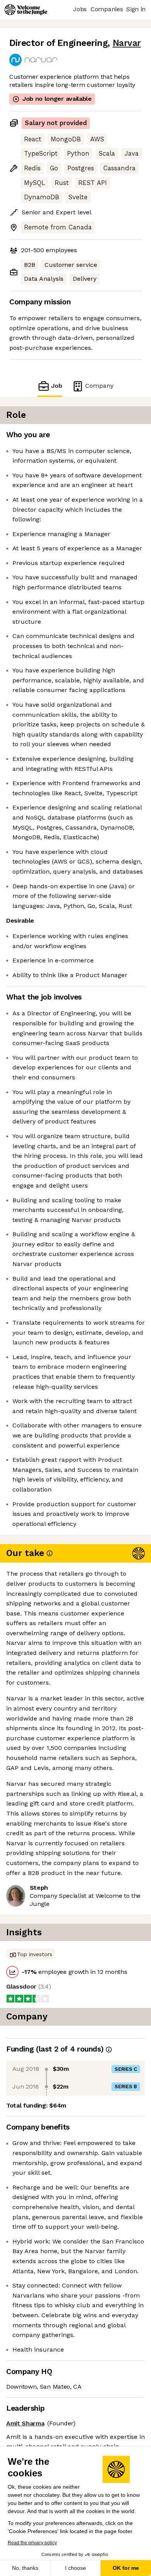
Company (99, 386)
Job (57, 386)
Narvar (127, 43)
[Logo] (26, 10)
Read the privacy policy (32, 2543)
